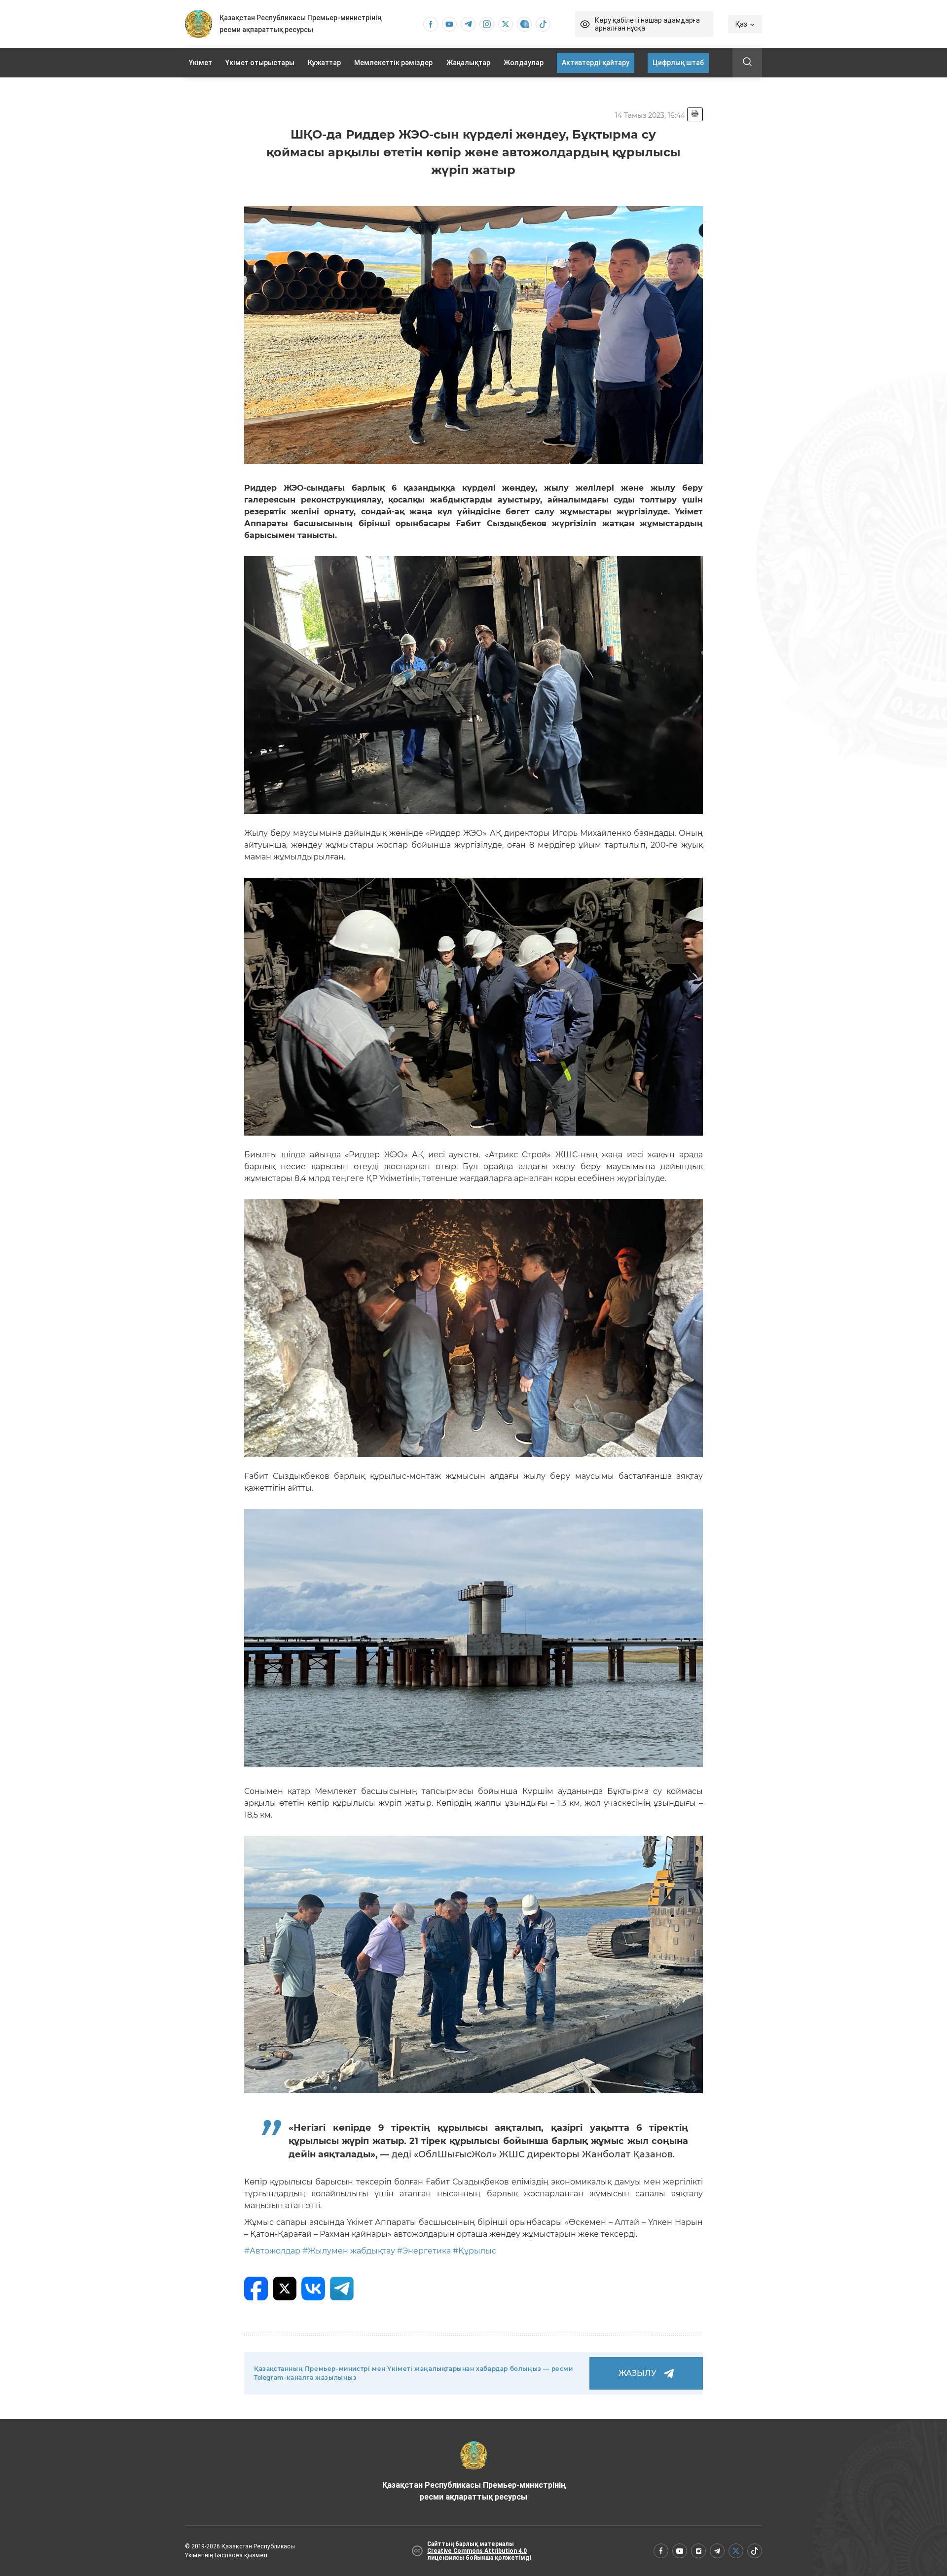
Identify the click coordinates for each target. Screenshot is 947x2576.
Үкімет (200, 63)
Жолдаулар (524, 63)
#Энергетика (424, 2251)
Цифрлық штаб (678, 63)
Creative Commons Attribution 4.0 (477, 2551)
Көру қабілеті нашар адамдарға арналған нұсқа (647, 24)
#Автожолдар (272, 2251)
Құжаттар (324, 63)
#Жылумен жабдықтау (349, 2251)
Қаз (741, 24)
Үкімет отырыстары (260, 63)
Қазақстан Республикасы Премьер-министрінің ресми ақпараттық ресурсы (474, 2491)
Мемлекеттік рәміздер (393, 63)
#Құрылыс (474, 2251)
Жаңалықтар (468, 63)
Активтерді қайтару (596, 63)
